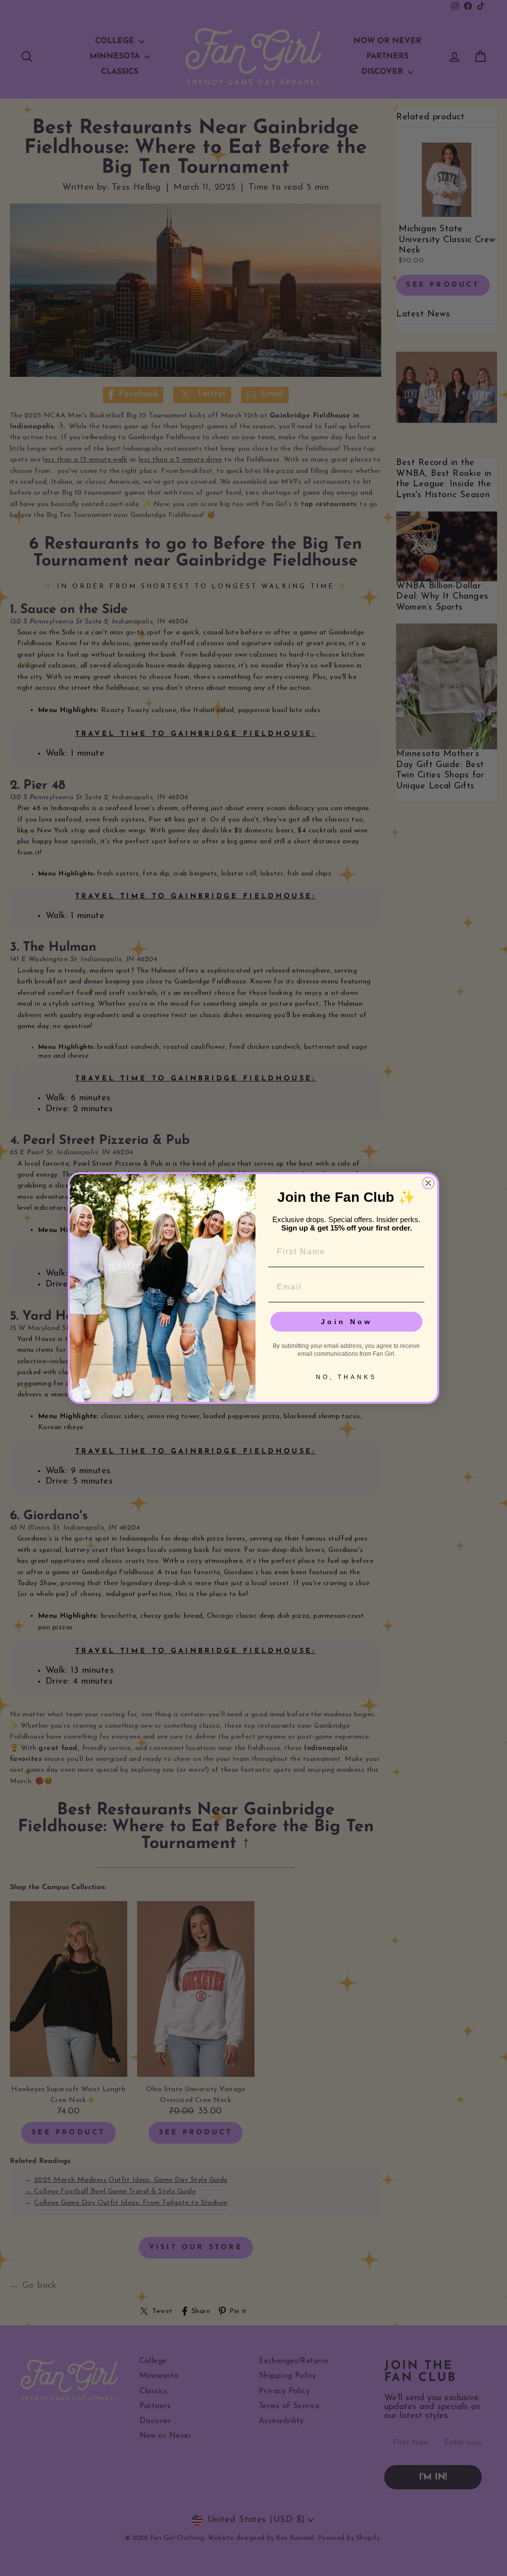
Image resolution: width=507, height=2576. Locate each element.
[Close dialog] (428, 1183)
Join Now (347, 1322)
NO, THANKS (346, 1377)
